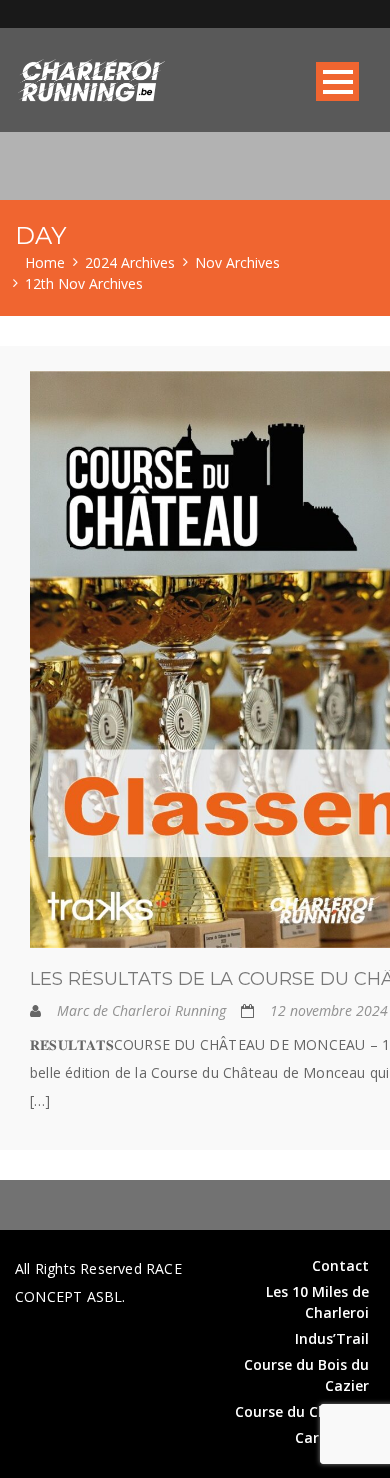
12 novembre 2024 (329, 1010)
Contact (340, 1265)
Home (45, 262)
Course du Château (302, 1411)
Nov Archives (237, 262)
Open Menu (337, 81)
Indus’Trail (332, 1338)
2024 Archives (130, 262)
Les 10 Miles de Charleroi (317, 1302)
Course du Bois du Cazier (306, 1375)
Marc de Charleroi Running (141, 1010)
